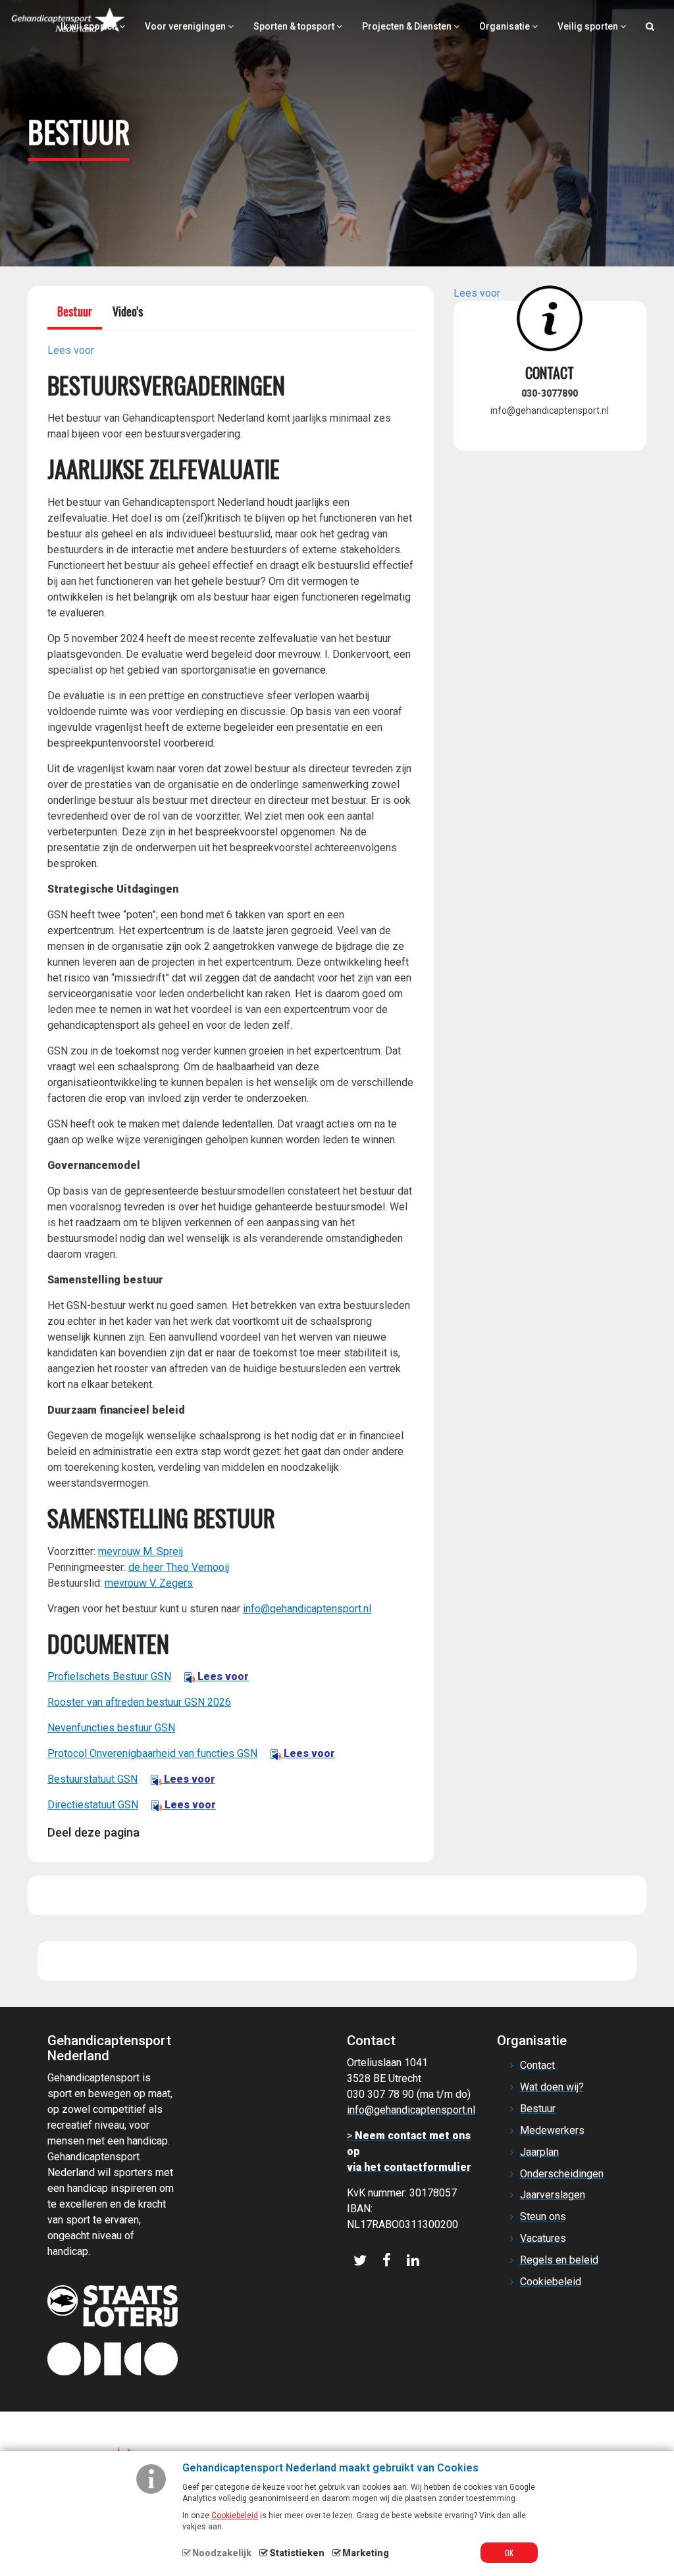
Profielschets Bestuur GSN (148, 1676)
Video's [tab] (128, 311)
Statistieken (297, 2553)
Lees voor (222, 1676)
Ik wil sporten (90, 26)
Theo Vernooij (197, 1567)
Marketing (366, 2553)
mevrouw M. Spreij (141, 1551)
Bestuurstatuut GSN (131, 1779)
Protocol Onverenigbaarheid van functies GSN (191, 1753)
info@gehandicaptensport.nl (307, 1609)
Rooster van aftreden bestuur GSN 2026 (139, 1702)
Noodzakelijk (222, 2553)
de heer (147, 1567)
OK (509, 2553)
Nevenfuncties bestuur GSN (111, 1728)
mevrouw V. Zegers (149, 1583)
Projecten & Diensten (408, 26)
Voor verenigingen (186, 26)
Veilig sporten (589, 26)
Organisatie (505, 26)
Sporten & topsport (295, 26)
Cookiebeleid (235, 2515)
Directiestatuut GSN (132, 1805)
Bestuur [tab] (75, 311)
